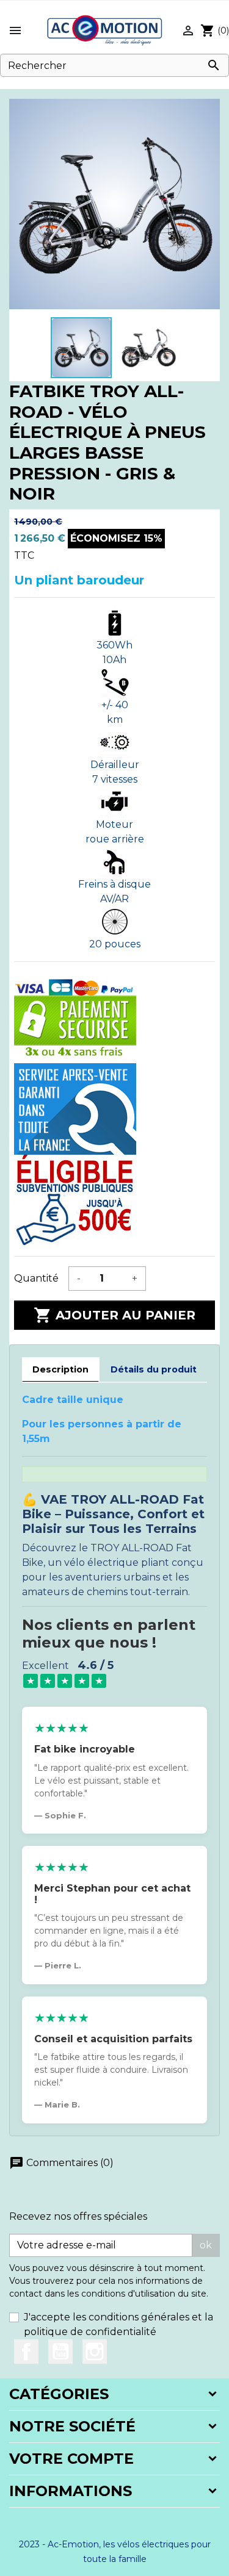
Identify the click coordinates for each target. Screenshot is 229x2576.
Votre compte (71, 2459)
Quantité (36, 1278)
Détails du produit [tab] (154, 1369)
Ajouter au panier (114, 1315)
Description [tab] (60, 1369)
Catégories (59, 2394)
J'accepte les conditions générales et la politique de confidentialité (118, 2324)
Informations (71, 2491)
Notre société (72, 2426)
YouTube (60, 2352)
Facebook (26, 2352)
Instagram (95, 2352)
